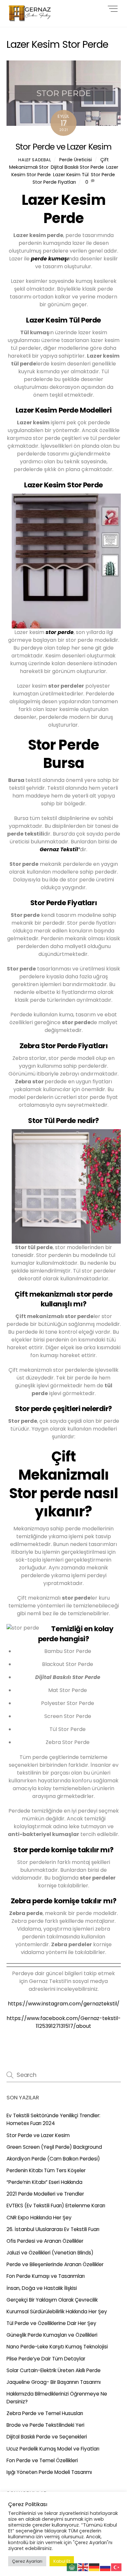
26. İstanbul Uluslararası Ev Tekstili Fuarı (53, 2229)
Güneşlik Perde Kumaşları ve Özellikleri (52, 2335)
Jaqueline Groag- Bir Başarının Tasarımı (54, 2382)
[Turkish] (117, 2567)
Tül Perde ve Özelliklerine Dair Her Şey (51, 2323)
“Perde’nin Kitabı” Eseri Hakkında (44, 2182)
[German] (94, 2567)
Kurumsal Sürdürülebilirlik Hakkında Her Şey (57, 2312)
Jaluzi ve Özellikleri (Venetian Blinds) (50, 2253)
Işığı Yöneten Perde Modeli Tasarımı (49, 2472)
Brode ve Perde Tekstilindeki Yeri (45, 2425)
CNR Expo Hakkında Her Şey (39, 2218)
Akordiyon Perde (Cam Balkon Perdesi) (53, 2159)
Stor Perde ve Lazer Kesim (63, 147)
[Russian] (106, 2567)
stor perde (60, 632)
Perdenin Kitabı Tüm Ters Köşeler (46, 2170)
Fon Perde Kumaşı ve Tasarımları (46, 2276)
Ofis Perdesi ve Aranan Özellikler (45, 2241)
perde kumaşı (50, 259)
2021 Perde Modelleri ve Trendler (45, 2194)
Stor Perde (103, 175)
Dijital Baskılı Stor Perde (77, 167)
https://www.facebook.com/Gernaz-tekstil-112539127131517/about (64, 2022)
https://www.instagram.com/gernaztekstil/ (64, 2004)
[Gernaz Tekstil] (31, 19)
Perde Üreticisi (76, 160)
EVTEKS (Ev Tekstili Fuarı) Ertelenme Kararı (56, 2206)
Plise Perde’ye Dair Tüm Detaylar (46, 2359)
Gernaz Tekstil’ (60, 849)
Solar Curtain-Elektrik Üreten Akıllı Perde (54, 2370)
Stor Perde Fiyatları (54, 182)
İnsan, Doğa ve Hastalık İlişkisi (42, 2288)
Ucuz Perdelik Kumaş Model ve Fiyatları (53, 2449)
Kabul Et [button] (62, 2561)
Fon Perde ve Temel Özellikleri (42, 2460)
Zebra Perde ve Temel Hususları (45, 2413)
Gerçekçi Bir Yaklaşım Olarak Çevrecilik (52, 2300)
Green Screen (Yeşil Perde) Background (54, 2147)
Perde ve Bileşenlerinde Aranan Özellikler (55, 2264)
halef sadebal (35, 160)
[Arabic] (72, 2567)
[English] (83, 2567)
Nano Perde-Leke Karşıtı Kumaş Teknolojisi (57, 2347)
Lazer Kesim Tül (71, 175)
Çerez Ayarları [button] (27, 2561)
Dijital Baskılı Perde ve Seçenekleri (47, 2437)
